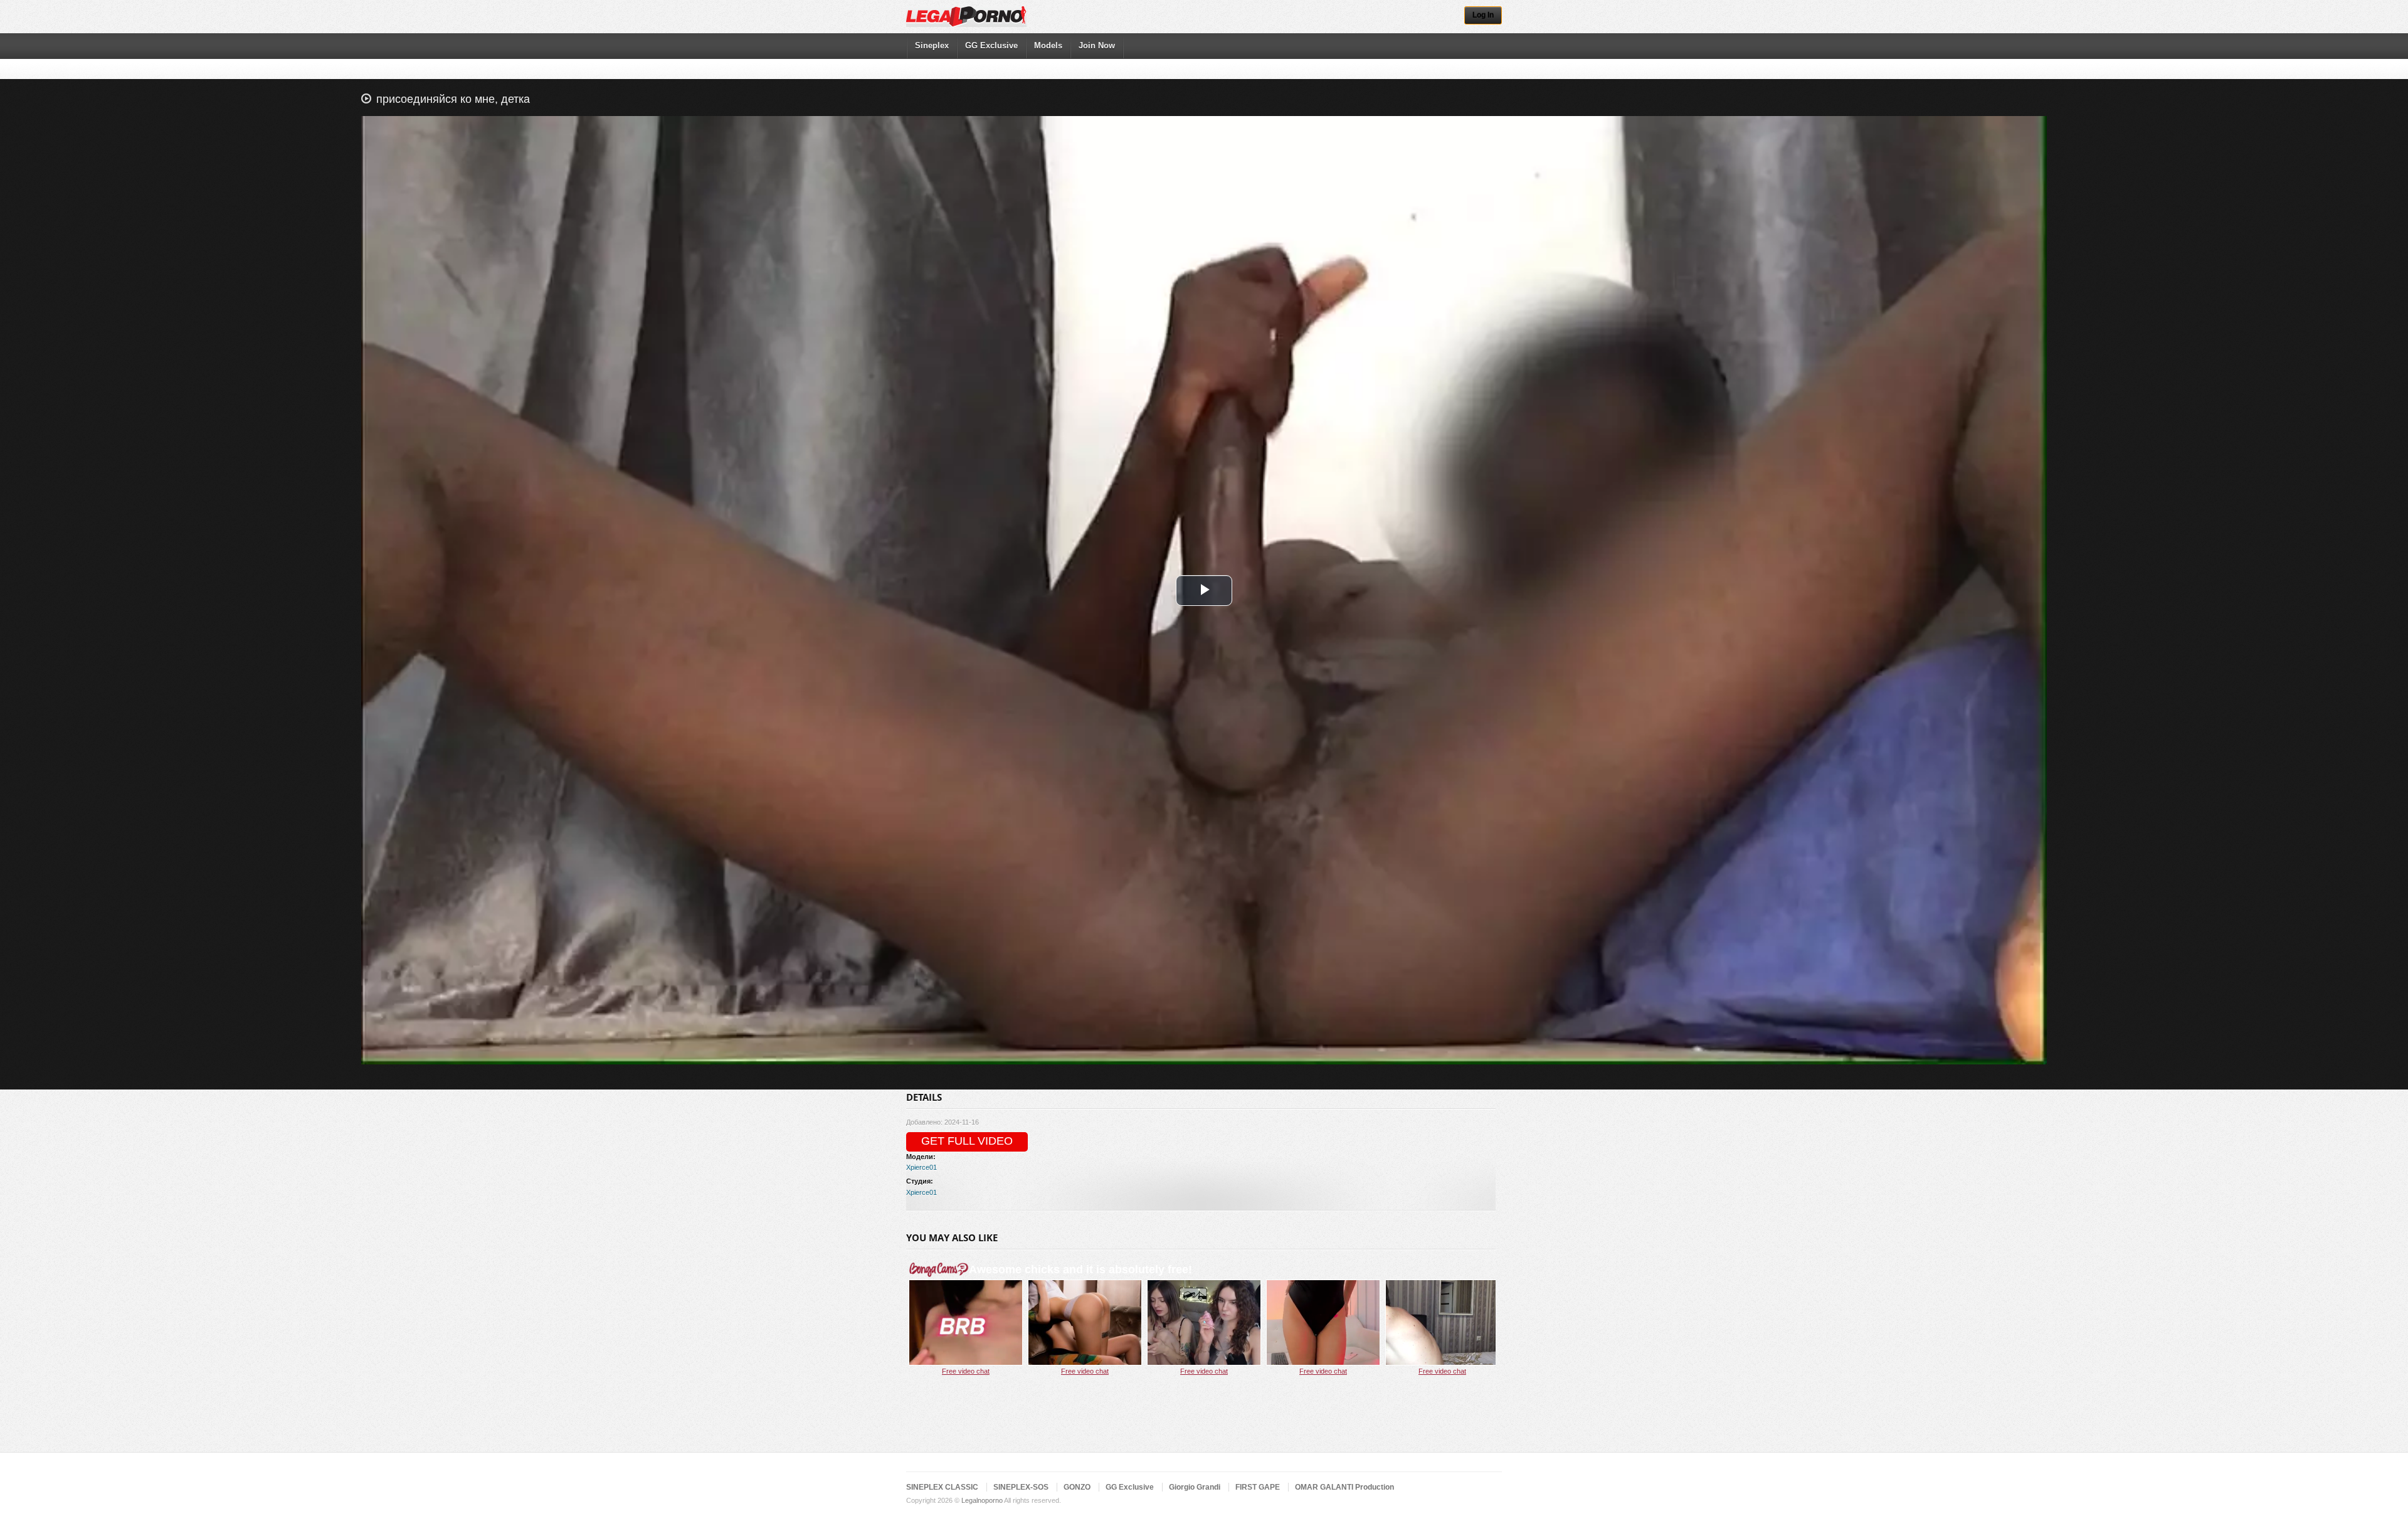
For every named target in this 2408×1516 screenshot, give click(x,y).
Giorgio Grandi (1195, 1487)
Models (1048, 45)
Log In (1483, 15)
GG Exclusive (991, 45)
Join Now (1097, 45)
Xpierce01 (921, 1167)
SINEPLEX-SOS (1021, 1487)
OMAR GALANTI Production (1344, 1487)
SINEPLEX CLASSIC (942, 1487)
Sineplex (932, 45)
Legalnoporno (982, 1500)
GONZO (1077, 1487)
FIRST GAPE (1258, 1487)
